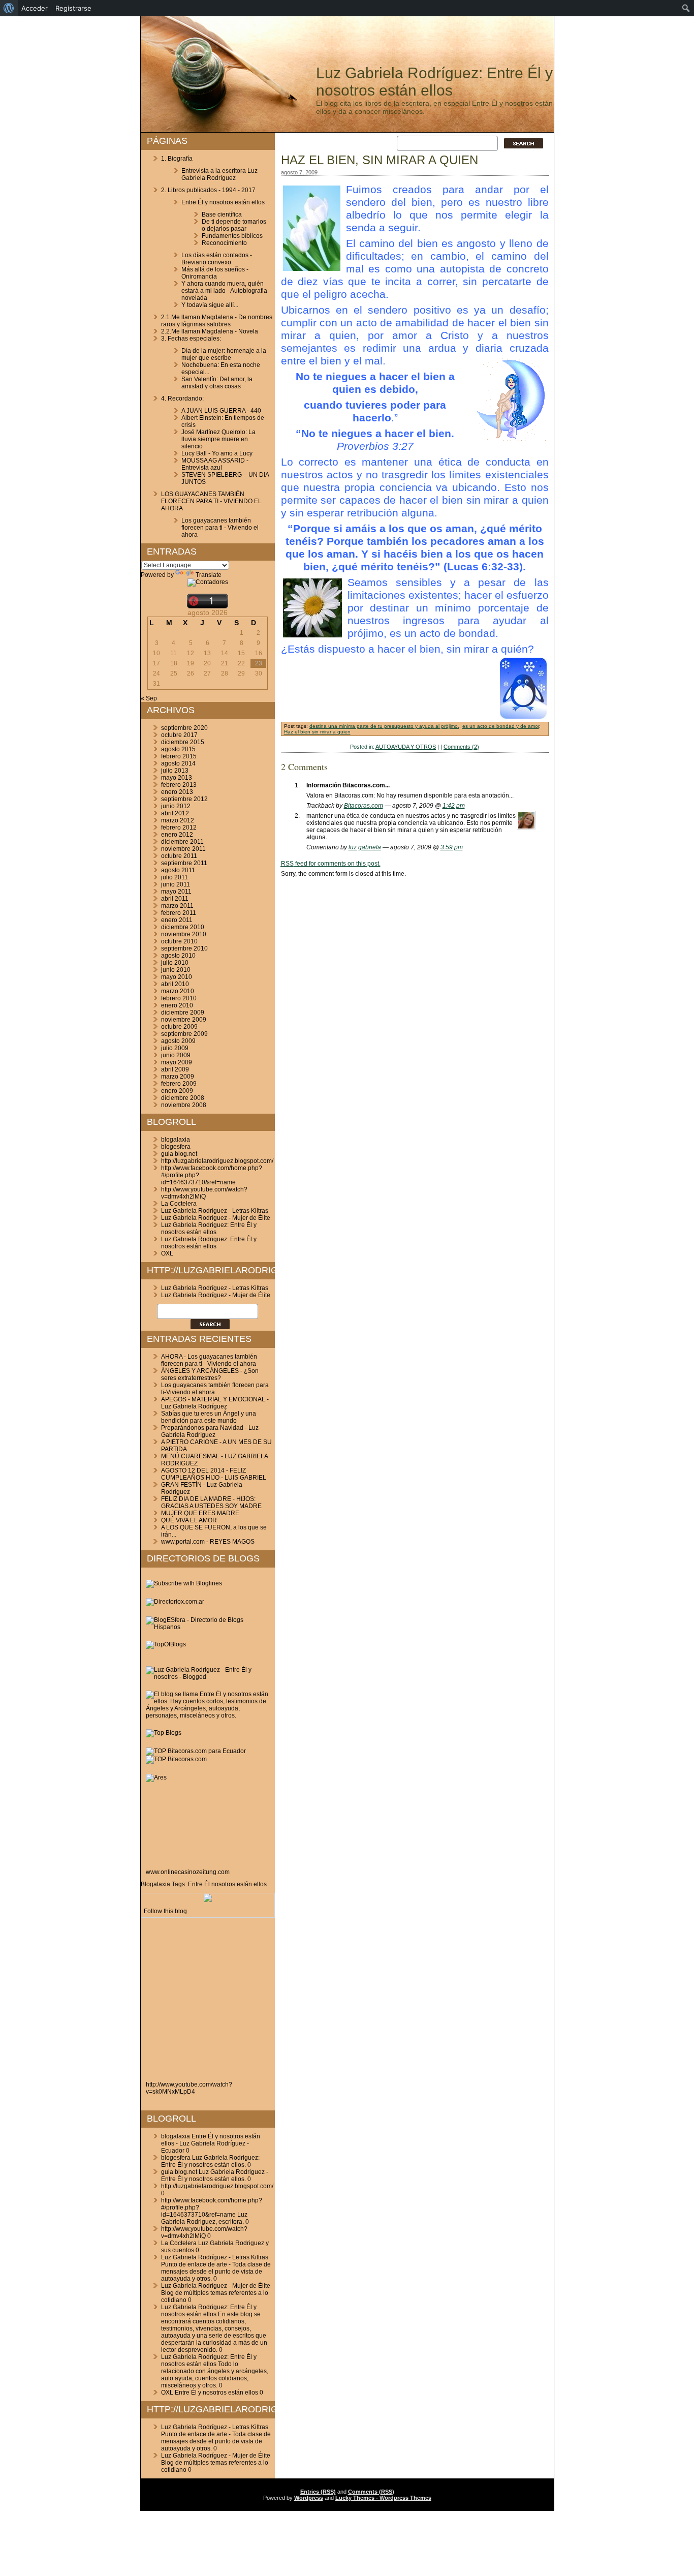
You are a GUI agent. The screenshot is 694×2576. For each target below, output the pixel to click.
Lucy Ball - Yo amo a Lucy (217, 453)
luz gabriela (365, 847)
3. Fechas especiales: (191, 339)
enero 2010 (177, 1005)
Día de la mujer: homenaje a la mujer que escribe (224, 354)
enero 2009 (177, 1091)
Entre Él (199, 1884)
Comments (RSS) (371, 2492)
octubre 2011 (179, 856)
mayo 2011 (176, 892)
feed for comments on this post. (331, 864)
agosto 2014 (178, 763)
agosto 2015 (178, 749)
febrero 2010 (179, 998)
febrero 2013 (179, 785)
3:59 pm (452, 847)
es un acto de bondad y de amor (501, 726)
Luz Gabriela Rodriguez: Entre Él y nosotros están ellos (209, 1229)
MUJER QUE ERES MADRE (200, 1513)
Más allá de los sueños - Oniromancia (215, 273)
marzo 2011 (177, 906)
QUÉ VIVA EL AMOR (189, 1520)
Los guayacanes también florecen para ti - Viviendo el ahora (220, 528)
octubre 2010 (179, 941)
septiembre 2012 (184, 799)
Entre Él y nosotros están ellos (223, 202)
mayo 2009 (177, 1062)
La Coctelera (179, 1204)
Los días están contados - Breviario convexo (217, 259)
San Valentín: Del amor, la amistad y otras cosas (217, 383)
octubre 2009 (179, 1027)
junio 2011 (176, 884)
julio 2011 (175, 877)
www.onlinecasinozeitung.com (188, 1872)
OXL (167, 1253)
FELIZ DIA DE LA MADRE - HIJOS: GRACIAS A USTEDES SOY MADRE (211, 1502)
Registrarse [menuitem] (73, 8)
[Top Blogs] (164, 1733)
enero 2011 (177, 920)
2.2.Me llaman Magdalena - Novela (210, 331)
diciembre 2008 (183, 1098)
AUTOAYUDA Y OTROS (406, 747)
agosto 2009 (178, 1041)
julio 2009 (175, 1048)
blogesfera (176, 1147)
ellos (260, 1884)
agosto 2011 (178, 870)
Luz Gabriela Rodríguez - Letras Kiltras (215, 1211)
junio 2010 (176, 970)
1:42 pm (454, 806)
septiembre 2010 (184, 948)
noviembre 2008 (184, 1105)
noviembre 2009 (184, 1020)
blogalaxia (176, 1140)
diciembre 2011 (182, 842)
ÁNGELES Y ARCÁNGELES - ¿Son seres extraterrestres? (210, 1374)
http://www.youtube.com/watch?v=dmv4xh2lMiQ (204, 1193)
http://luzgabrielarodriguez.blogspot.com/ (217, 1161)
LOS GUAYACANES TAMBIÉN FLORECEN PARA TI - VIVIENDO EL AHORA (211, 501)
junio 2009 (176, 1055)
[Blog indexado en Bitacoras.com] (196, 1751)
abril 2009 (175, 1069)
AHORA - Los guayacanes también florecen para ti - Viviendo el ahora (209, 1360)
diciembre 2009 (183, 1013)
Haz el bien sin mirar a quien (317, 732)
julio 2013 (175, 771)
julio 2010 (175, 963)
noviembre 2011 (183, 849)
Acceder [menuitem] (35, 8)
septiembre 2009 (184, 1034)
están (244, 1884)
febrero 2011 (179, 913)
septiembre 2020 (184, 728)
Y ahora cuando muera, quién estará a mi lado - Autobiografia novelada (224, 291)
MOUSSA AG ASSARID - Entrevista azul (215, 464)
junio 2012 (176, 806)
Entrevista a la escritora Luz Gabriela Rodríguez (219, 174)
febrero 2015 (179, 756)
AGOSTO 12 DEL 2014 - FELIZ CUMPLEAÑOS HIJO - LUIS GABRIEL (214, 1474)
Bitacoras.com (364, 806)
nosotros (223, 1884)
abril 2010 (175, 984)
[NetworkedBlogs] (208, 1900)
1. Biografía (177, 159)
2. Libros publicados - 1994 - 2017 (208, 190)
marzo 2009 (178, 1077)
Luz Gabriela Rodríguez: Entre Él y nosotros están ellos (434, 82)
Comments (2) (461, 747)
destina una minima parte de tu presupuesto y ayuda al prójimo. (384, 726)
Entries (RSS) (318, 2492)
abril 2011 (175, 899)
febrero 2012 (179, 827)
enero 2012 (177, 835)
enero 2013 (177, 792)
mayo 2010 (177, 977)
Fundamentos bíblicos (232, 236)
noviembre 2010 (184, 934)
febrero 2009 (179, 1084)
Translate (209, 575)
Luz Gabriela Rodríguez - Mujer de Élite (216, 1218)
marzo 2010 (178, 991)
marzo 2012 (178, 820)
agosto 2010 (178, 956)
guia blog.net (179, 1154)
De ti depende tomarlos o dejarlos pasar (234, 225)
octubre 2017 (179, 735)
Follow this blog (165, 1911)
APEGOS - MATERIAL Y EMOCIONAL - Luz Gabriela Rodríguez (215, 1403)
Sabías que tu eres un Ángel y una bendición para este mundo (209, 1417)
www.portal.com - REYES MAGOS (208, 1542)
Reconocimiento (224, 243)
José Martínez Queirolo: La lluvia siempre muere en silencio (218, 439)
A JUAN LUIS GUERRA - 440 (221, 411)
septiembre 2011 (184, 863)
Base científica (222, 214)
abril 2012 (175, 813)
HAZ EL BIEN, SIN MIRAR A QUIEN (380, 160)
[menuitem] (9, 8)
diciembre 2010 (183, 927)
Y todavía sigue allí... (210, 305)
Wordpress (309, 2498)
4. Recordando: (182, 398)
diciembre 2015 (183, 742)
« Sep (149, 698)
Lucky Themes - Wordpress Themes (383, 2498)
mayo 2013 (177, 778)
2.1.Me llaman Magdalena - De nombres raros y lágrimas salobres (217, 321)
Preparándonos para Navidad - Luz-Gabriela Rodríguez (211, 1431)
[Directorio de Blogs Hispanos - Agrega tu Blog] (208, 1627)
